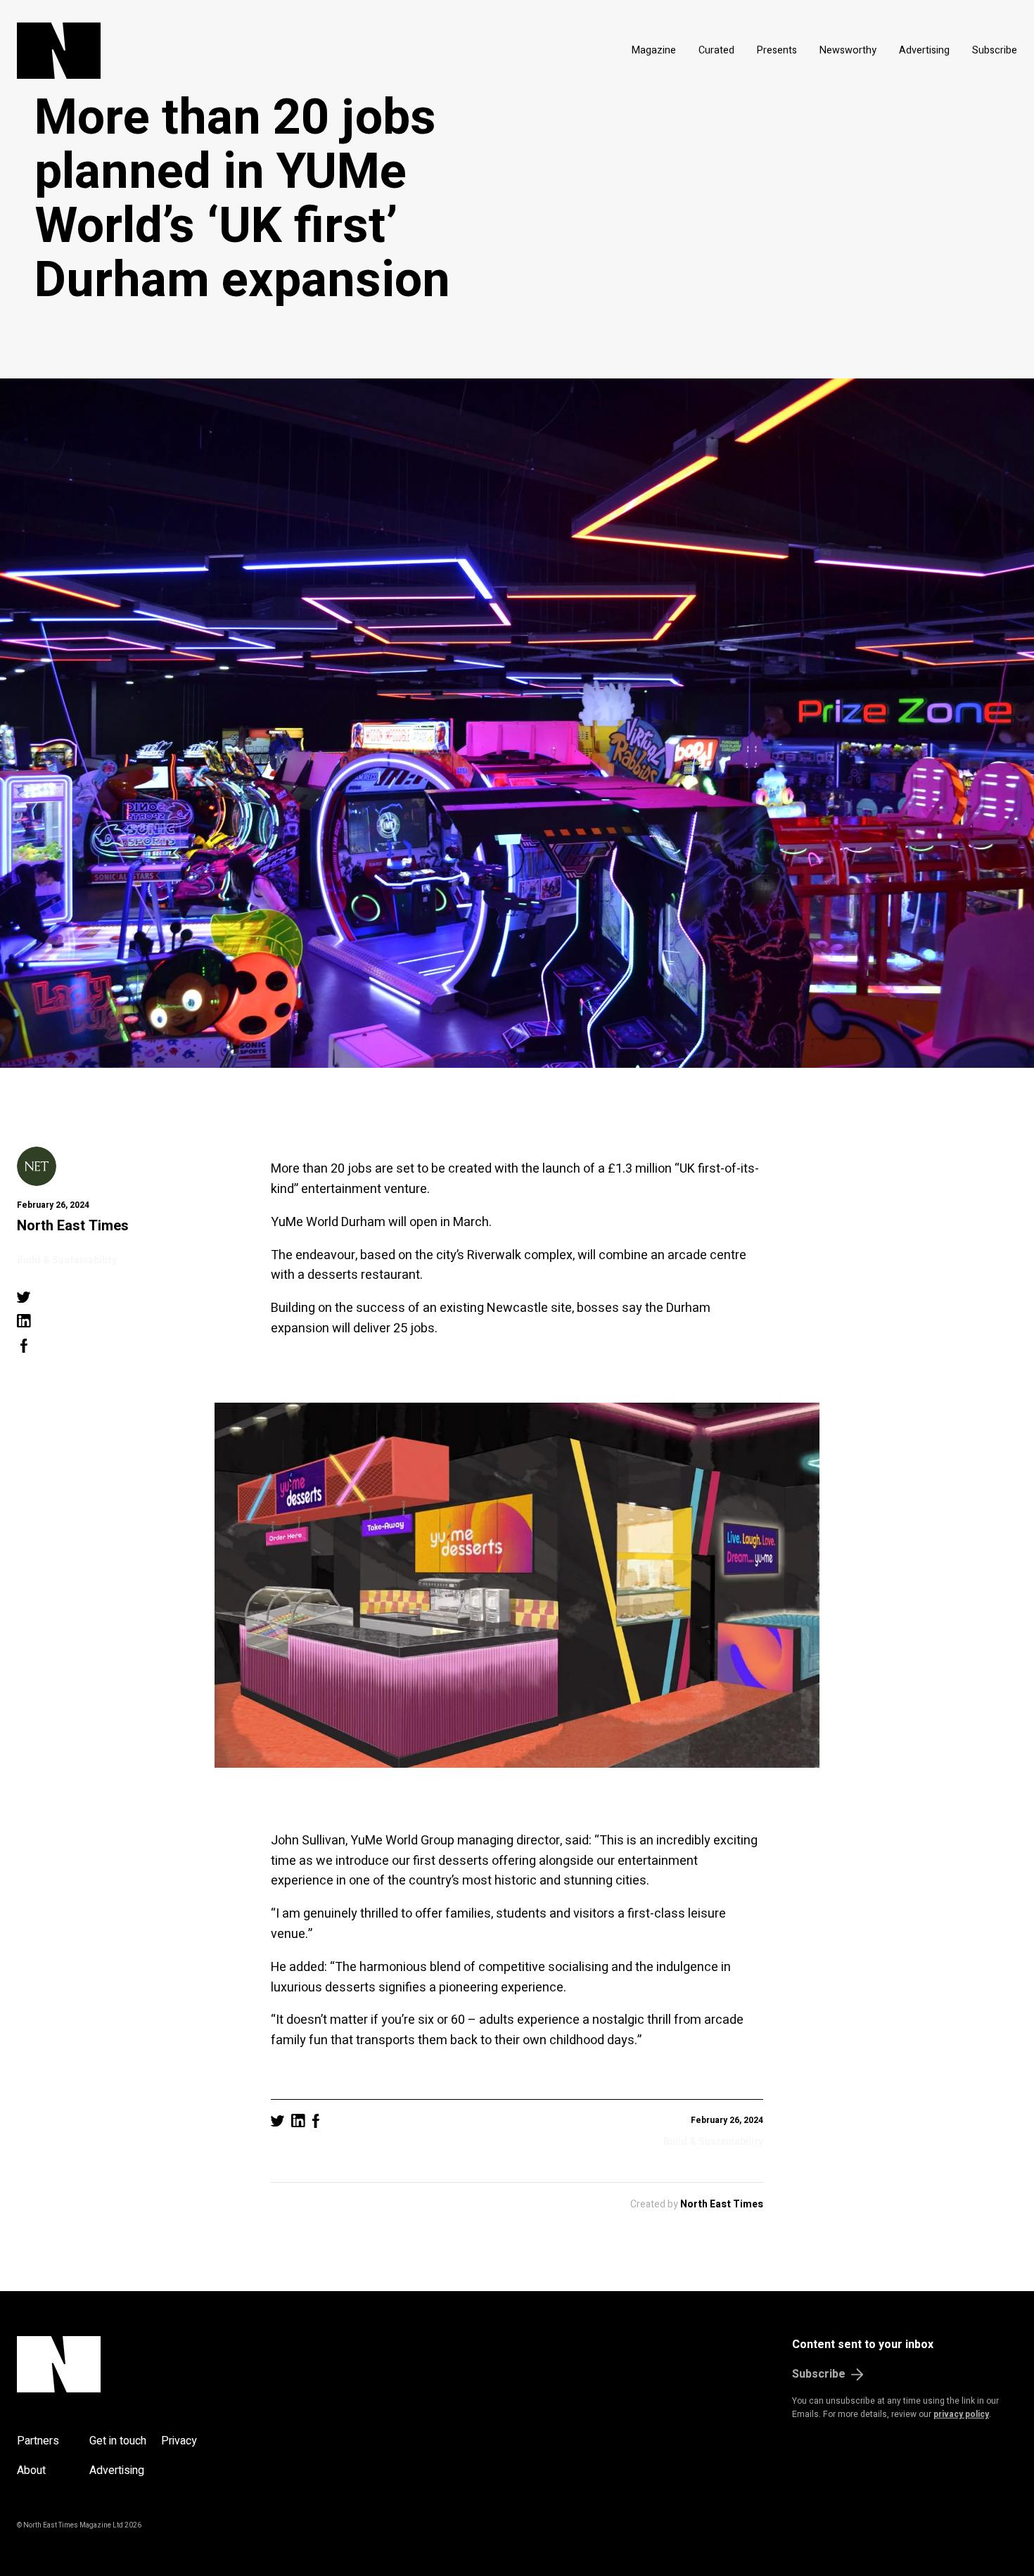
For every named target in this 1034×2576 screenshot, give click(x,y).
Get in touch (118, 2441)
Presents (777, 50)
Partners (38, 2441)
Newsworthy (848, 50)
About (31, 2470)
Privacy (179, 2441)
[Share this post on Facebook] (24, 1346)
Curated (716, 50)
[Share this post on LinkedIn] (24, 1321)
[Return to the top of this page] (126, 2364)
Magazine (654, 50)
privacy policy (961, 2414)
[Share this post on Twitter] (24, 1297)
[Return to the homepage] (192, 51)
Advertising (924, 50)
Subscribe (995, 50)
